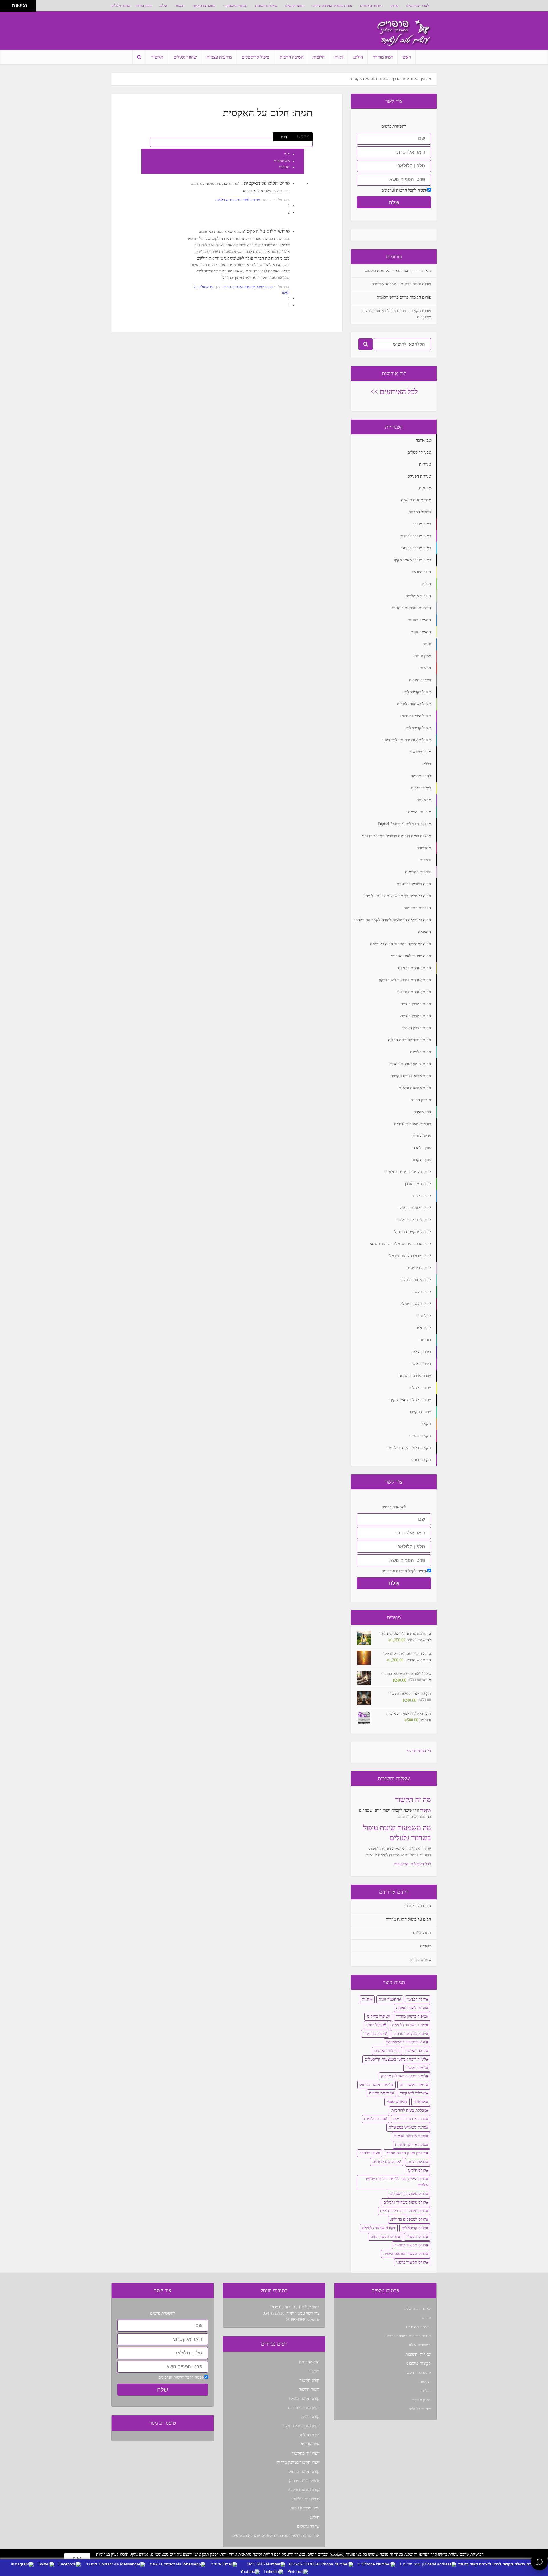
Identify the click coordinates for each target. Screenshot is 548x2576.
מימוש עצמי (396, 2102)
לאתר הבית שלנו (418, 6)
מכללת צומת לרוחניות (409, 2110)
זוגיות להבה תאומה (411, 2008)
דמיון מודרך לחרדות (304, 2408)
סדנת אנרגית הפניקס (410, 2119)
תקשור (180, 6)
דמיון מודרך (143, 6)
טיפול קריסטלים (256, 57)
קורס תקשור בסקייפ (410, 2245)
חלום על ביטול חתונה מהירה (408, 1919)
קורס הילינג (417, 2170)
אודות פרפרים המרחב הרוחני (332, 6)
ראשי (406, 57)
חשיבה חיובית (292, 57)
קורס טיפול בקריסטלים (408, 2194)
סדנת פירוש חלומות (411, 2145)
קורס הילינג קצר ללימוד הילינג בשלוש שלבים (397, 2182)
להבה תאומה (416, 2051)
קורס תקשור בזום (384, 2237)
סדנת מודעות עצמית (410, 2136)
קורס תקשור (416, 2237)
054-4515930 (274, 2313)
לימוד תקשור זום (413, 2085)
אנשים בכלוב (421, 1960)
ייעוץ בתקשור (374, 2034)
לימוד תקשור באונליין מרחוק (404, 2076)
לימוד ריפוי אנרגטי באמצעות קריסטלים (395, 2059)
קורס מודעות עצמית (304, 2490)
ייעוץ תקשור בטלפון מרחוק (298, 2462)
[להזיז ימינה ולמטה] (8, 8)
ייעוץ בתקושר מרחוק (410, 2034)
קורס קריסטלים (414, 2228)
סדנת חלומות (375, 2119)
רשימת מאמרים (371, 6)
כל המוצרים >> (419, 1751)
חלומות (318, 57)
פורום (394, 6)
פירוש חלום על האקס (268, 231)
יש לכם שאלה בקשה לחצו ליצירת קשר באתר (499, 2564)
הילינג (163, 6)
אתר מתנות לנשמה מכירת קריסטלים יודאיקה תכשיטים (276, 2536)
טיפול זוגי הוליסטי (305, 2499)
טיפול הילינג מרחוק (304, 2481)
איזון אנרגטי (310, 2444)
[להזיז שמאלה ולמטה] (4, 8)
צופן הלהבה (368, 2153)
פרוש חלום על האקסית (267, 183)
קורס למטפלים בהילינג (408, 2219)
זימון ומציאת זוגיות (305, 2508)
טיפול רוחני (375, 2025)
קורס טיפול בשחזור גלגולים (405, 2202)
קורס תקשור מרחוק (304, 2472)
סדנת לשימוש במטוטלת (407, 2127)
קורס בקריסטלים (386, 2162)
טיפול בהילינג (377, 2016)
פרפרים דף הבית (396, 79)
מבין (77, 2558)
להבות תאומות (386, 2051)
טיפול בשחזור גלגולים (409, 2025)
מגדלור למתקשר (413, 2093)
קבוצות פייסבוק (237, 6)
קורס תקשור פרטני (411, 2262)
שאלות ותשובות (266, 6)
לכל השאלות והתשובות (412, 1864)
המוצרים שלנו (295, 6)
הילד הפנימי (417, 1999)
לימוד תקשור (416, 2068)
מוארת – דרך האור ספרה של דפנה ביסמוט (398, 271)
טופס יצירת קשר (204, 6)
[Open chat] (539, 2562)
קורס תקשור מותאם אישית (405, 2254)
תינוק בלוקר (421, 1933)
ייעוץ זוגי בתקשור (306, 2453)
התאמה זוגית (389, 1999)
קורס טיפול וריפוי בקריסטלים (403, 2211)
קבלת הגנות (417, 2162)
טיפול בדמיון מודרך (411, 2016)
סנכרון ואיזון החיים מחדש (406, 2153)
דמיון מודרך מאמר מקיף (301, 2426)
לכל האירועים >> (394, 392)
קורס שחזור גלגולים (378, 2228)
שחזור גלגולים (121, 6)
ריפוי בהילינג (309, 2435)
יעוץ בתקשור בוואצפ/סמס (406, 2042)
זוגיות (339, 57)
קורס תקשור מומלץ (304, 2399)
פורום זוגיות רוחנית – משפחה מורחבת (401, 284)
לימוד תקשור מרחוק (375, 2085)
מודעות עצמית (219, 57)
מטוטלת (420, 2102)
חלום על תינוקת (418, 1906)
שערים (426, 1946)
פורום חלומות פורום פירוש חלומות (238, 200)
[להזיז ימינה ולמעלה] (8, 4)
